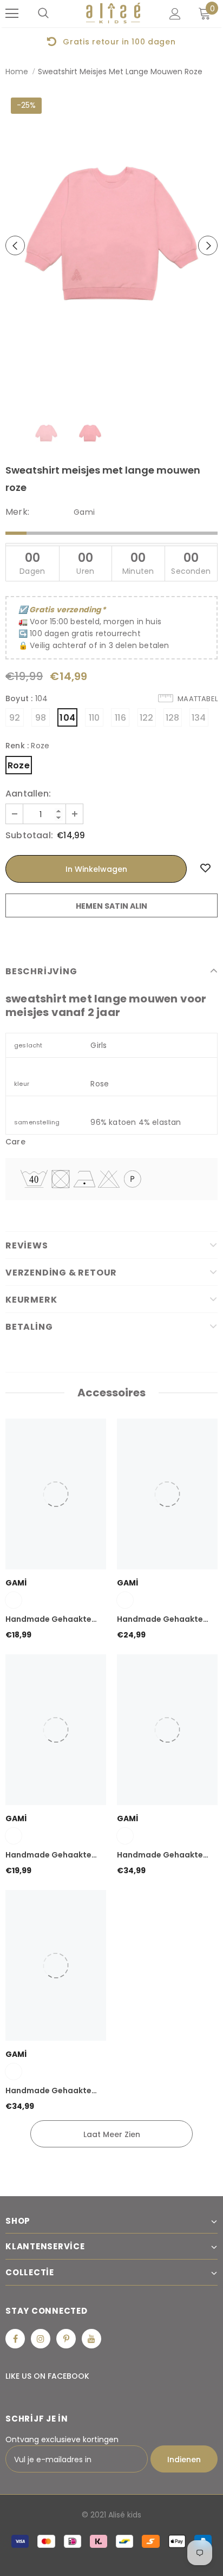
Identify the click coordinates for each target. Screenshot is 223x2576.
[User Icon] (175, 14)
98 (41, 718)
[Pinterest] (66, 2339)
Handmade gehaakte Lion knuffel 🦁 (160, 1855)
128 (173, 718)
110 (94, 718)
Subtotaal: (29, 836)
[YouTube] (91, 2339)
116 (120, 718)
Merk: (17, 512)
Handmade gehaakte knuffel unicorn (160, 1620)
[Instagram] (41, 2339)
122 (147, 718)
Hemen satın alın (111, 906)
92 (15, 718)
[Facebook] (15, 2339)
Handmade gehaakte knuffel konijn (48, 1855)
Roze (19, 765)
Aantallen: (28, 794)
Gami (84, 512)
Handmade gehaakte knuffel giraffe (48, 2091)
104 (67, 718)
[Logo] (113, 13)
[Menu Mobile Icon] (12, 14)
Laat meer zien (112, 2134)
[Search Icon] (43, 14)
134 (199, 718)
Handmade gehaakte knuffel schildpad (48, 1620)
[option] (111, 245)
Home (17, 72)
